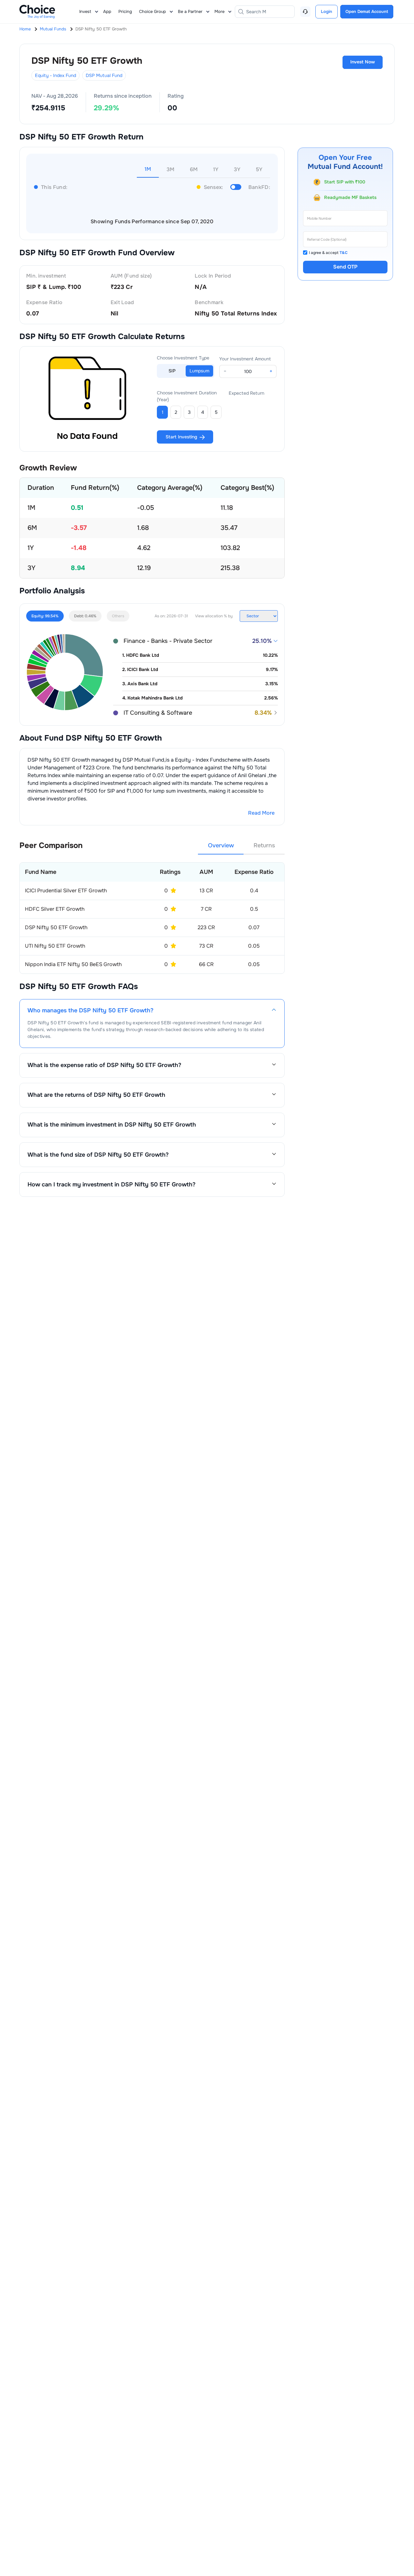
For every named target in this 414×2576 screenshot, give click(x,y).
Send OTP (345, 267)
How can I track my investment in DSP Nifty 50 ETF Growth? (111, 1184)
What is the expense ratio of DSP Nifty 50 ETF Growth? (104, 1065)
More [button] (219, 11)
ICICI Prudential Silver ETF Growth (66, 891)
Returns (264, 845)
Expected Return (246, 393)
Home (25, 29)
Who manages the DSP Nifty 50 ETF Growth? (90, 1011)
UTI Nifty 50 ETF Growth (55, 946)
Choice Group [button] (153, 11)
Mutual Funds (53, 29)
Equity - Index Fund (55, 75)
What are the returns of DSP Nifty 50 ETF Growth (96, 1095)
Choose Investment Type (183, 358)
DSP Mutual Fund (104, 75)
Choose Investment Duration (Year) (187, 396)
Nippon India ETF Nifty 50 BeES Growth (73, 964)
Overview (221, 845)
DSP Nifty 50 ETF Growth (56, 927)
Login (327, 11)
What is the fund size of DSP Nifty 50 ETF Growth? (98, 1155)
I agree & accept (328, 253)
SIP (172, 371)
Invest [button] (85, 11)
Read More (261, 813)
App (107, 11)
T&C (344, 253)
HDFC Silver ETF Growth (55, 909)
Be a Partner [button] (190, 11)
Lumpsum (199, 371)
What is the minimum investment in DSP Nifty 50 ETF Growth (112, 1125)
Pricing (125, 11)
